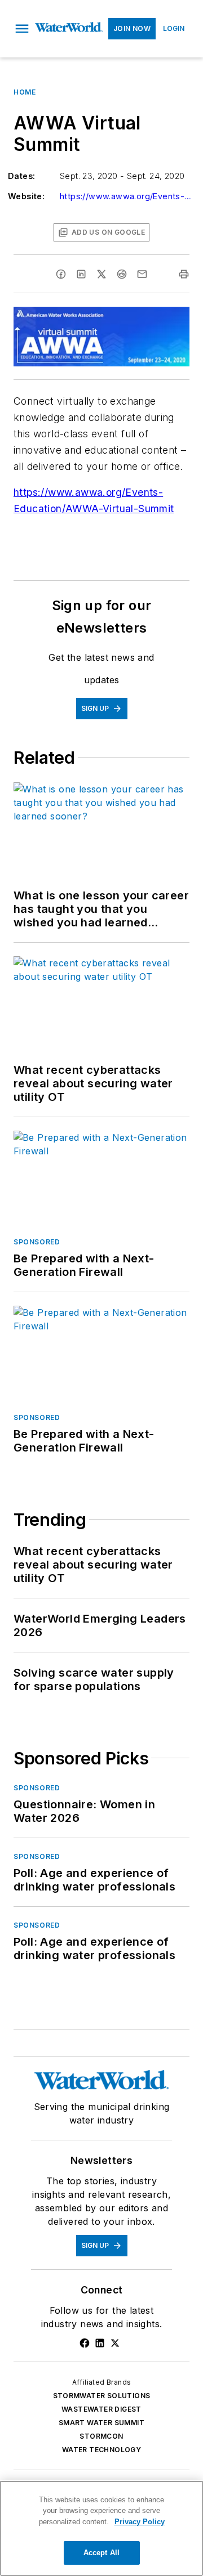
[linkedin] (81, 274)
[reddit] (122, 274)
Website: (26, 196)
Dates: (21, 176)
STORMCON (101, 2436)
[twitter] (101, 274)
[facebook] (61, 274)
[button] (22, 29)
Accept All (101, 2553)
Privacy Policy (140, 2522)
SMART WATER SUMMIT (101, 2423)
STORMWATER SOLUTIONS (102, 2396)
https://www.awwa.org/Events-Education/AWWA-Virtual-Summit (127, 196)
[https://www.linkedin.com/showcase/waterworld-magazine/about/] (100, 2343)
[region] (101, 2528)
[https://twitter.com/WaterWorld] (115, 2343)
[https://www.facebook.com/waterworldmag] (85, 2343)
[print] (184, 274)
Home (25, 92)
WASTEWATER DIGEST (101, 2409)
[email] (142, 274)
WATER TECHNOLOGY (101, 2450)
